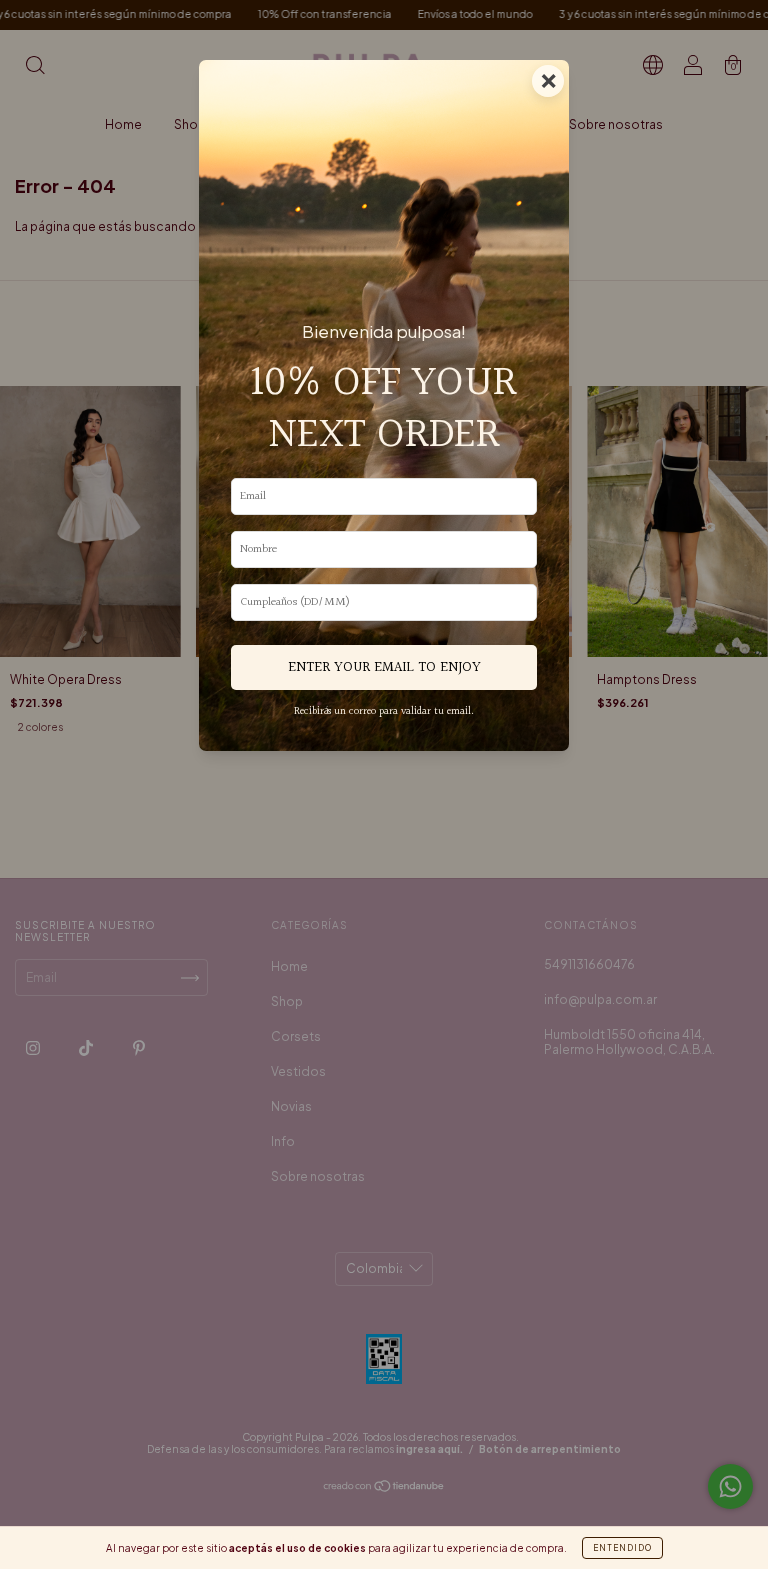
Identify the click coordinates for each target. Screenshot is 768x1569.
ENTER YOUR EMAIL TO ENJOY (384, 667)
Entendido (622, 1548)
